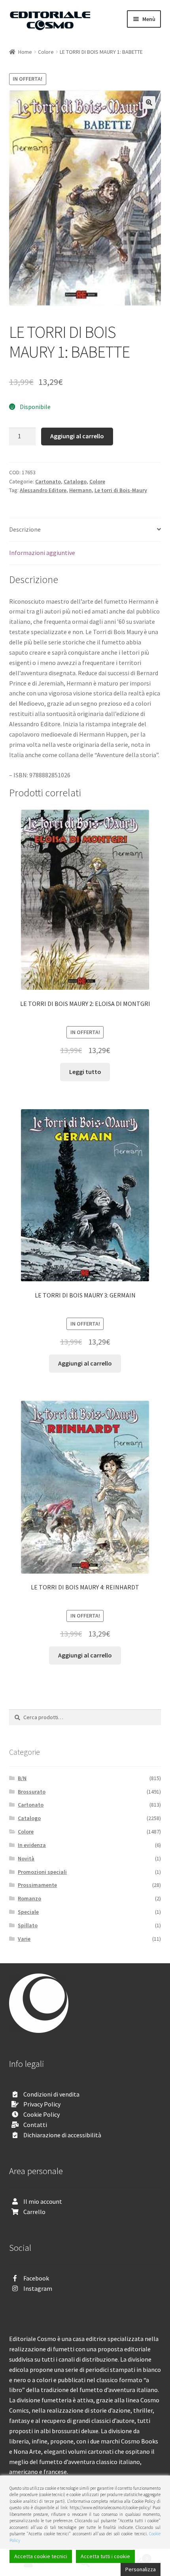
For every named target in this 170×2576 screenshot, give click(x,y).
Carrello (34, 2212)
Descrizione (25, 529)
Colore (46, 52)
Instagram (38, 2288)
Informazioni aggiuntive (42, 553)
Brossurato (32, 1792)
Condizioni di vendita (51, 2094)
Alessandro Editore (43, 490)
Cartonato (48, 481)
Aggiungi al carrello (77, 436)
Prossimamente (37, 1885)
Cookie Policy (42, 2114)
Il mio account (43, 2201)
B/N (22, 1778)
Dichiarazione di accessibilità (62, 2135)
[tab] (85, 530)
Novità (26, 1858)
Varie (24, 1939)
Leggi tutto (85, 1072)
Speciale (28, 1912)
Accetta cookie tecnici (41, 2556)
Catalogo (75, 481)
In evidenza (32, 1845)
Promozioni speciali (42, 1872)
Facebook (36, 2278)
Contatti (35, 2125)
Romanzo (29, 1898)
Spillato (28, 1925)
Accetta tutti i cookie (105, 2556)
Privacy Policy (42, 2104)
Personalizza (141, 2569)
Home (25, 52)
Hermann (80, 490)
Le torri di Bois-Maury (121, 490)
